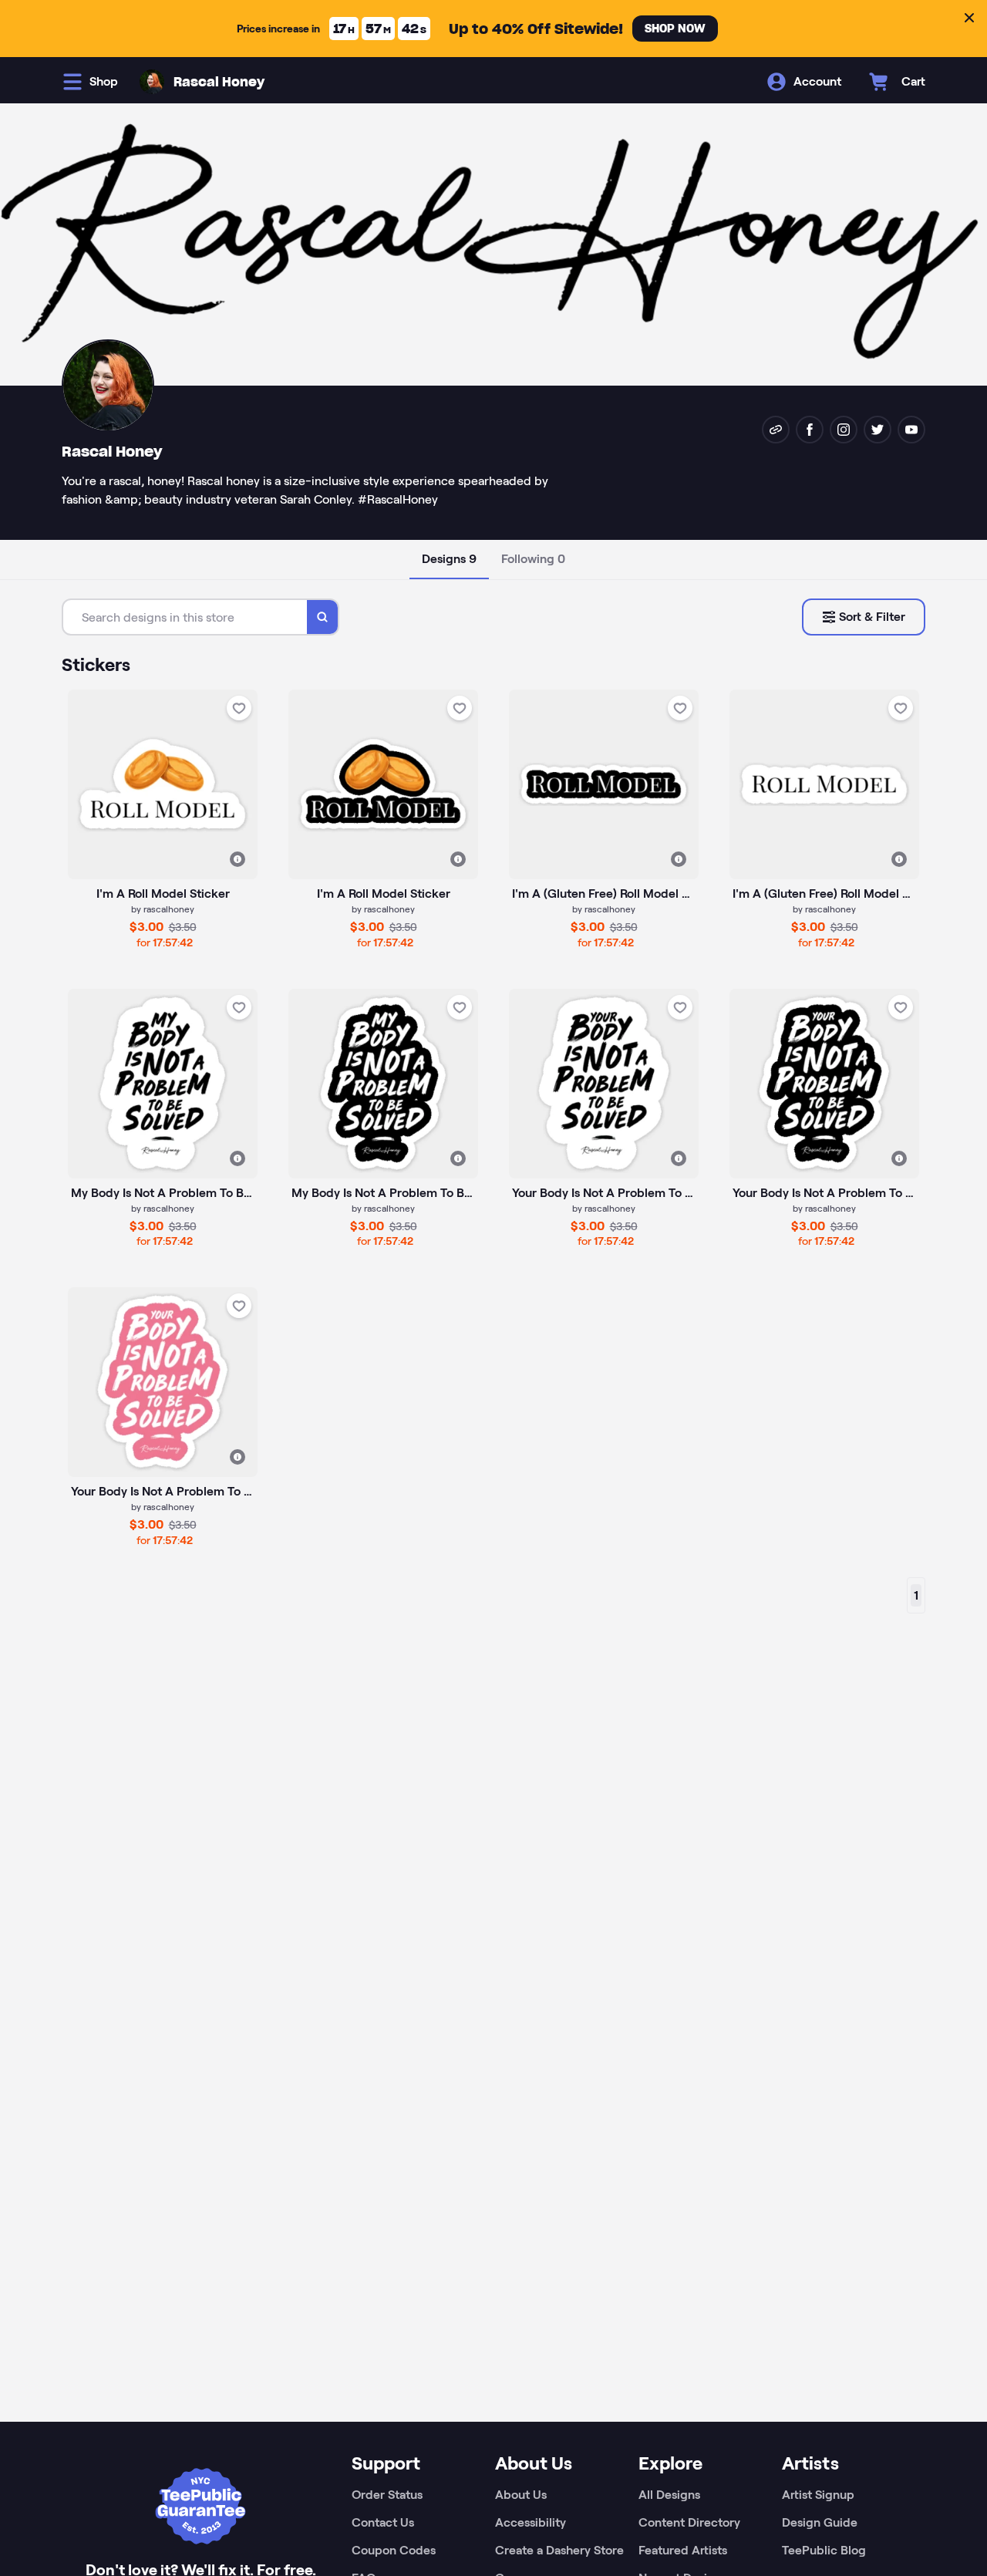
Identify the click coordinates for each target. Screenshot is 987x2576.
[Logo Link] (152, 82)
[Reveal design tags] (237, 859)
